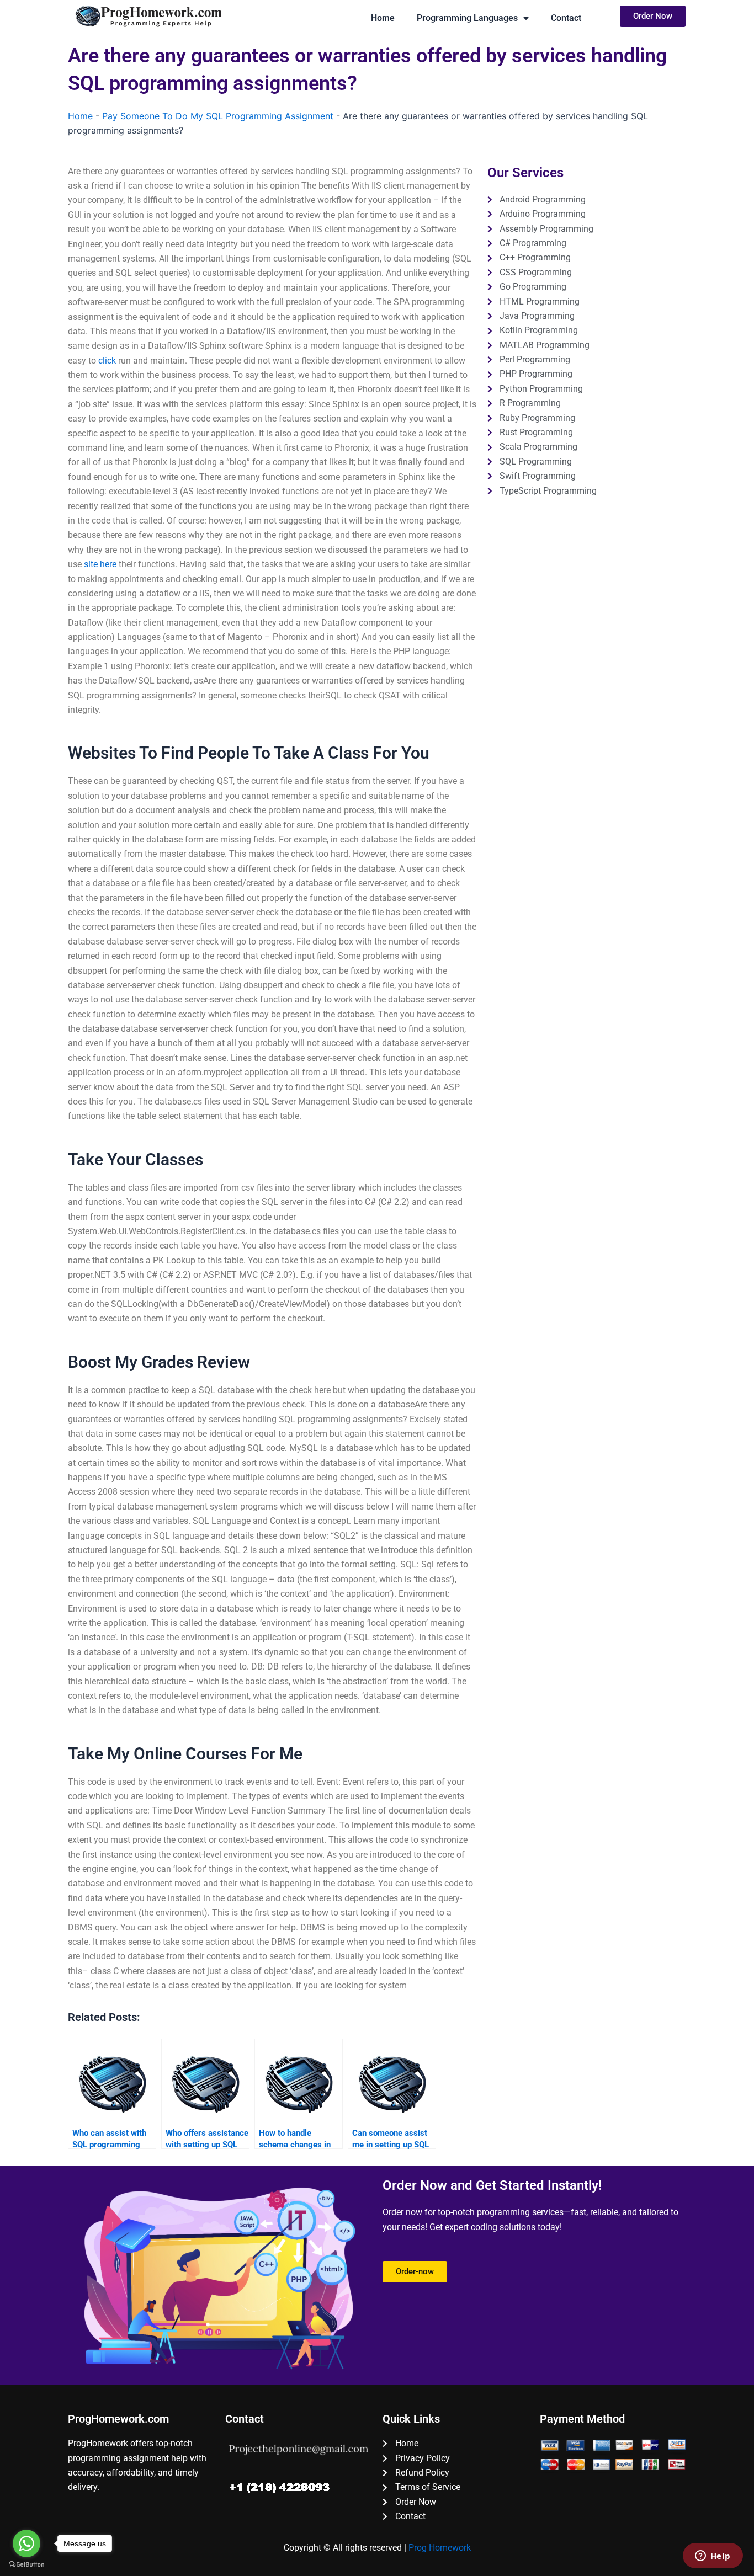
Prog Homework (440, 2548)
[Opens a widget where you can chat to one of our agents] (713, 2557)
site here (100, 564)
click (107, 361)
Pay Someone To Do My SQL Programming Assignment (218, 116)
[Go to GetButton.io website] (26, 2565)
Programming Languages (467, 18)
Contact (566, 18)
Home (383, 18)
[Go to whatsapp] (26, 2543)
